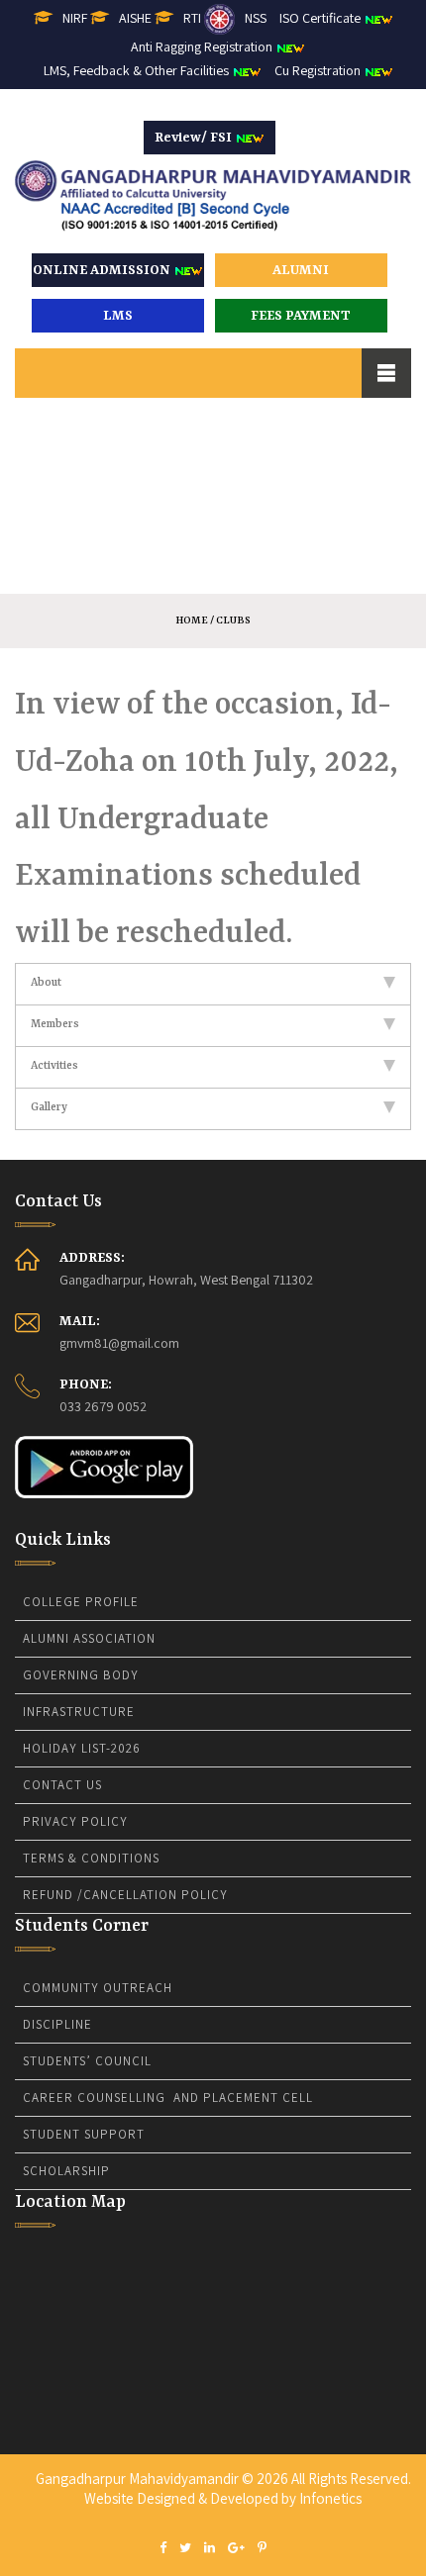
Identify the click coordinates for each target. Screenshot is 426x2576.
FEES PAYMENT (301, 316)
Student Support (84, 2134)
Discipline (57, 2024)
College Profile (81, 1602)
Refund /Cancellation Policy (125, 1895)
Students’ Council (87, 2061)
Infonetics (330, 2498)
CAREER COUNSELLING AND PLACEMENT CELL (168, 2098)
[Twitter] (185, 2549)
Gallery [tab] (49, 1108)
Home (192, 620)
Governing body (81, 1675)
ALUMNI (301, 270)
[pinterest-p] (262, 2549)
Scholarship (66, 2171)
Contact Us (62, 1785)
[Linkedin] (210, 2549)
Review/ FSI (195, 138)
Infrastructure (79, 1712)
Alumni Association (89, 1638)
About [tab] (46, 983)
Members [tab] (55, 1025)
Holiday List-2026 (82, 1748)
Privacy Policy (75, 1821)
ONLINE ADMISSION (103, 270)
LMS (118, 316)
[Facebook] (163, 2549)
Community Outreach (98, 1988)
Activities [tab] (54, 1066)
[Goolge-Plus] (236, 2549)
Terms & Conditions (91, 1858)
